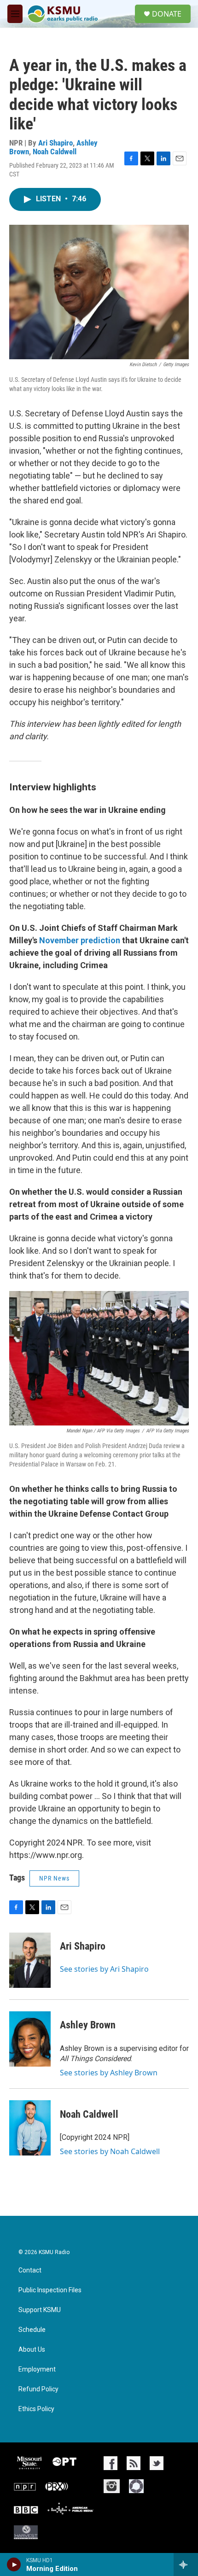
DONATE (167, 14)
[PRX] (57, 2486)
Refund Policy (38, 2389)
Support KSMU (40, 2310)
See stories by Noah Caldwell (110, 2151)
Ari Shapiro (55, 143)
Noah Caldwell (55, 152)
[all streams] (186, 2564)
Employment (37, 2369)
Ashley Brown (88, 2025)
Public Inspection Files (50, 2290)
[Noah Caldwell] (30, 2128)
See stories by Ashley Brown (109, 2073)
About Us (32, 2350)
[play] (14, 2564)
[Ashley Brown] (30, 2039)
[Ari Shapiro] (30, 1960)
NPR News (54, 1878)
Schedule (32, 2330)
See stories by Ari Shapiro (104, 1969)
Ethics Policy (36, 2409)
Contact (30, 2270)
